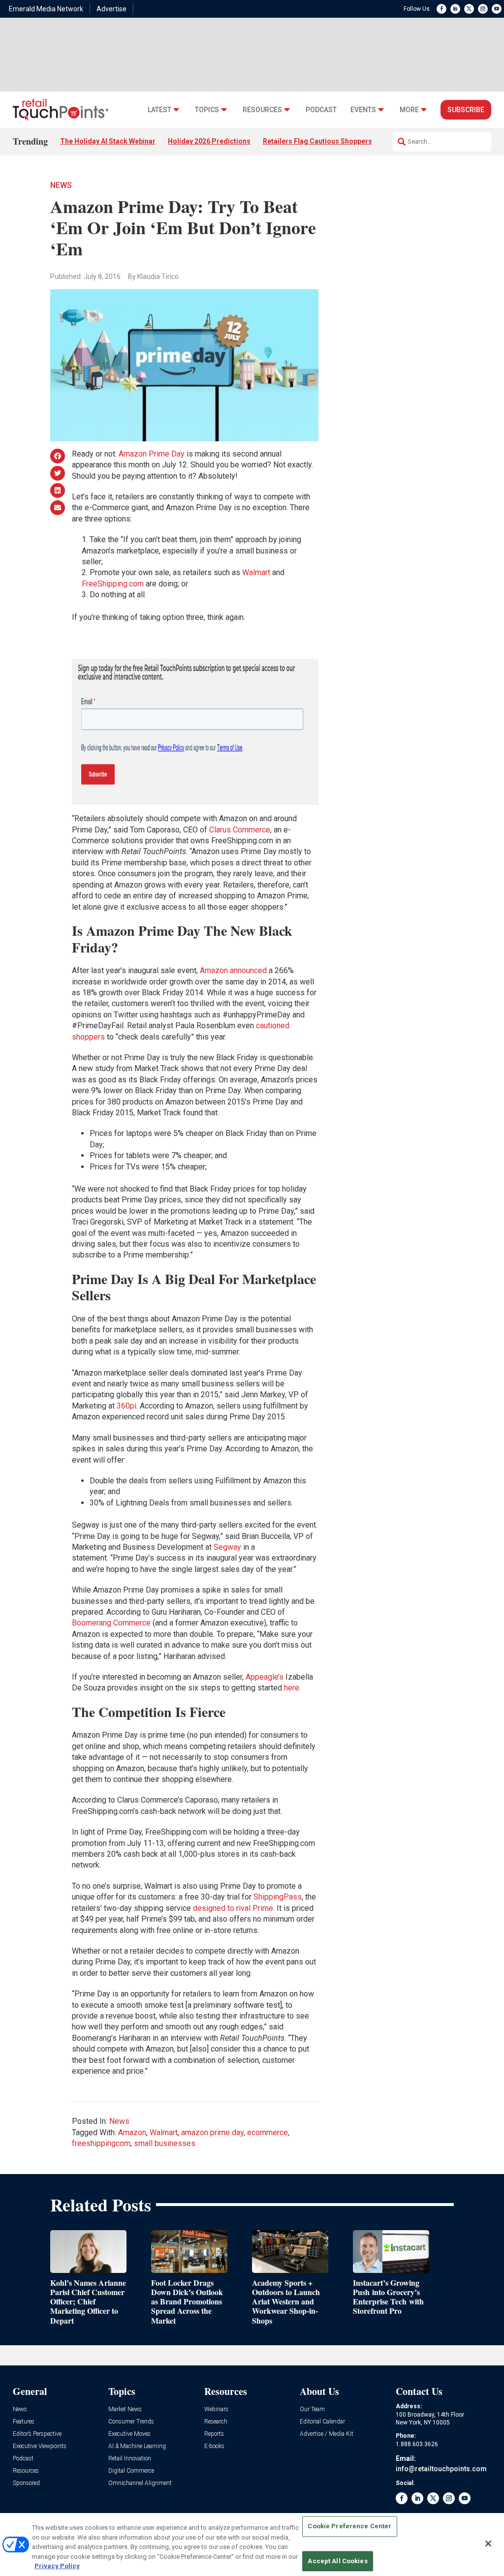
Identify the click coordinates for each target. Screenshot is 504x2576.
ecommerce (268, 2132)
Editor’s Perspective (37, 2434)
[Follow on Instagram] (483, 9)
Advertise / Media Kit (327, 2434)
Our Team (312, 2409)
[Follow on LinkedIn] (455, 9)
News (61, 185)
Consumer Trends (131, 2422)
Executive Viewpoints (40, 2446)
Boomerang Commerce (111, 1623)
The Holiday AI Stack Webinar (108, 141)
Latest (159, 110)
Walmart (256, 572)
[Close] (488, 2544)
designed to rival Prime (233, 1908)
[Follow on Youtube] (497, 9)
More (409, 110)
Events (363, 110)
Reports (214, 2434)
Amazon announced (233, 970)
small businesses (165, 2143)
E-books (214, 2446)
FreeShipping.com (113, 584)
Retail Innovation (130, 2459)
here (292, 1688)
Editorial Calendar (322, 2422)
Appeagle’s (265, 1677)
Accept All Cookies (337, 2561)
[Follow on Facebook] (441, 9)
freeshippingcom (101, 2143)
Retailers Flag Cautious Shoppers (317, 141)
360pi (126, 1406)
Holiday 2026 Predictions (209, 141)
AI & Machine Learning (137, 2446)
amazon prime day (212, 2132)
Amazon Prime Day (152, 454)
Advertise (111, 9)
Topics (207, 110)
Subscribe (466, 110)
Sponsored (26, 2483)
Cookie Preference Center (349, 2527)
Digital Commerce (131, 2471)
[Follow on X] (469, 9)
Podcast (321, 110)
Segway (227, 1547)
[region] (252, 2545)
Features (24, 2422)
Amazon (132, 2132)
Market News (125, 2409)
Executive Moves (129, 2434)
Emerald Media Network (46, 9)
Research (216, 2422)
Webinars (216, 2409)
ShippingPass (278, 1897)
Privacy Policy (57, 2566)
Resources (262, 110)
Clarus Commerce (240, 830)
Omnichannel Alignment (140, 2483)
